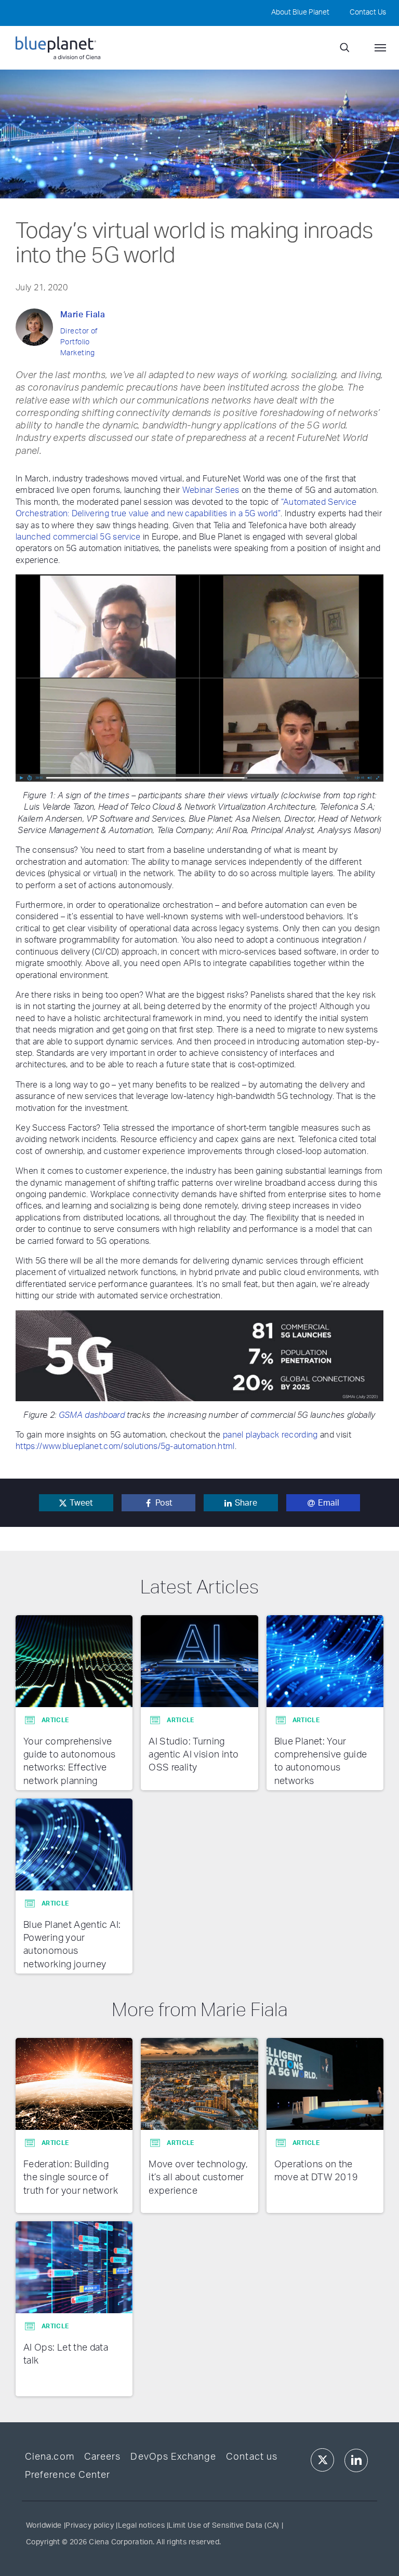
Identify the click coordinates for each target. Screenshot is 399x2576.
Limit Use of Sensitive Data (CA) (224, 2526)
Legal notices (141, 2526)
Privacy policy (90, 2526)
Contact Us (368, 12)
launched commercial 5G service (78, 537)
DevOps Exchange (173, 2457)
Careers (102, 2457)
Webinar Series (211, 490)
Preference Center (68, 2475)
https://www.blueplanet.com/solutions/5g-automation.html (125, 1446)
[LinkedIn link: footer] (356, 2460)
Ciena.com (50, 2457)
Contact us (252, 2457)
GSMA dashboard (92, 1415)
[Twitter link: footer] (322, 2460)
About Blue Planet (300, 12)
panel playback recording (270, 1435)
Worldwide (44, 2526)
